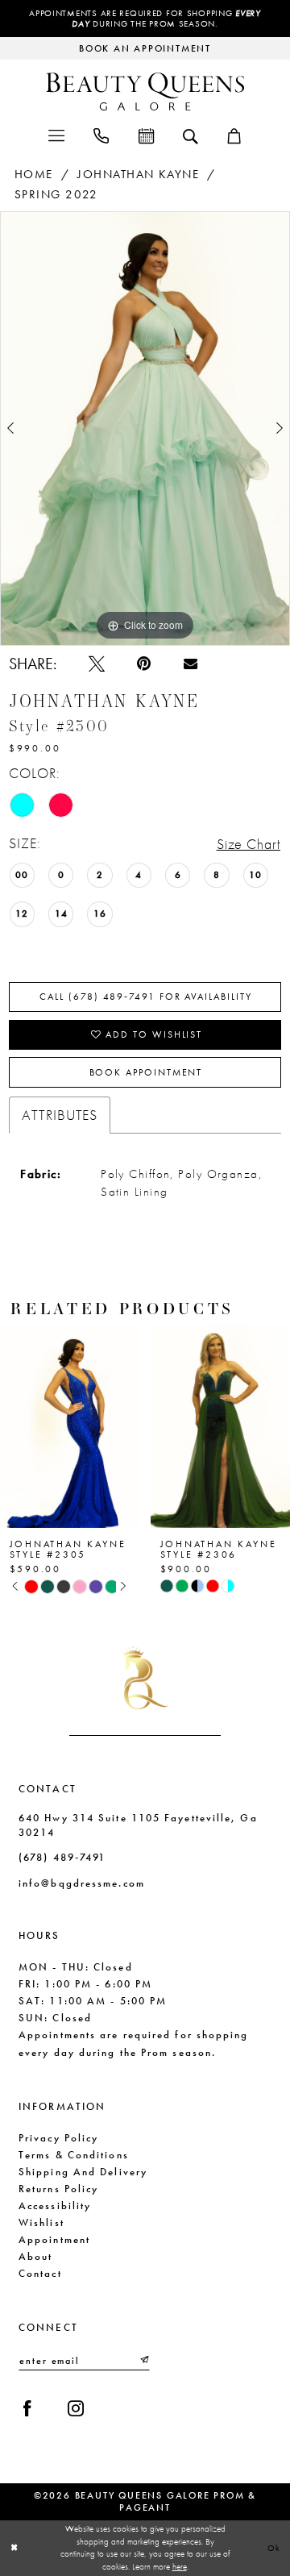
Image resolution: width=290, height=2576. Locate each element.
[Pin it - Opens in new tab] (144, 664)
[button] (56, 135)
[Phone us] (101, 135)
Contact (40, 2273)
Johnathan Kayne (138, 174)
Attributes (60, 1115)
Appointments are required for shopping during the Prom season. (145, 19)
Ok (275, 2548)
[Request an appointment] (145, 135)
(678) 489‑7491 (62, 1857)
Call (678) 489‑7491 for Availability (145, 997)
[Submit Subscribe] (144, 2360)
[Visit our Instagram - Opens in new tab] (76, 2408)
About (35, 2256)
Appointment (54, 2239)
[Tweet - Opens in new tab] (97, 664)
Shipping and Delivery (83, 2172)
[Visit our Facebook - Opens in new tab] (27, 2408)
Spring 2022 (56, 194)
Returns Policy (58, 2189)
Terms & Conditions (74, 2155)
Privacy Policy (58, 2138)
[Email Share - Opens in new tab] (191, 664)
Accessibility (55, 2206)
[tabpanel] (145, 429)
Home (34, 174)
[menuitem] (56, 135)
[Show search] (190, 135)
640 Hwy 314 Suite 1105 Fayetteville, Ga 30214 (138, 1825)
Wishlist (41, 2222)
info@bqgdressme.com (82, 1883)
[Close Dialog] (14, 2548)
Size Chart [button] (249, 844)
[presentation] (70, 1426)
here (180, 2566)
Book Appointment (146, 1072)
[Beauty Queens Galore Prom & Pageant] (145, 92)
